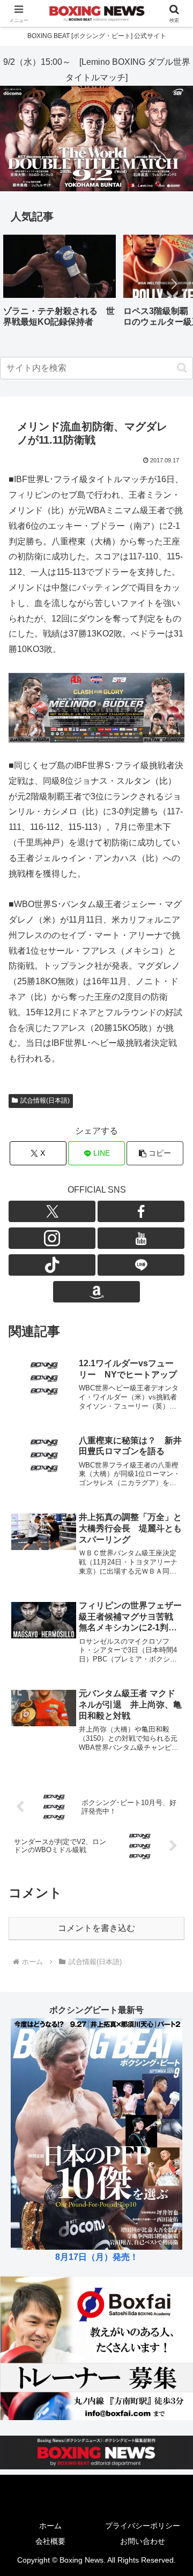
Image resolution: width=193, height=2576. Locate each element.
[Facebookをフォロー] (141, 1211)
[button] (174, 284)
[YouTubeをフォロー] (141, 1238)
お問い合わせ (143, 2541)
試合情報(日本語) (45, 1100)
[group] (60, 285)
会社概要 (50, 2541)
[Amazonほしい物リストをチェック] (96, 1292)
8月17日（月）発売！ (97, 2257)
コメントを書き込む (96, 1928)
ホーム (50, 2526)
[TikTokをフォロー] (52, 1265)
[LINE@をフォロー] (141, 1265)
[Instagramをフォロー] (52, 1238)
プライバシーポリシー (143, 2526)
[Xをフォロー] (52, 1211)
